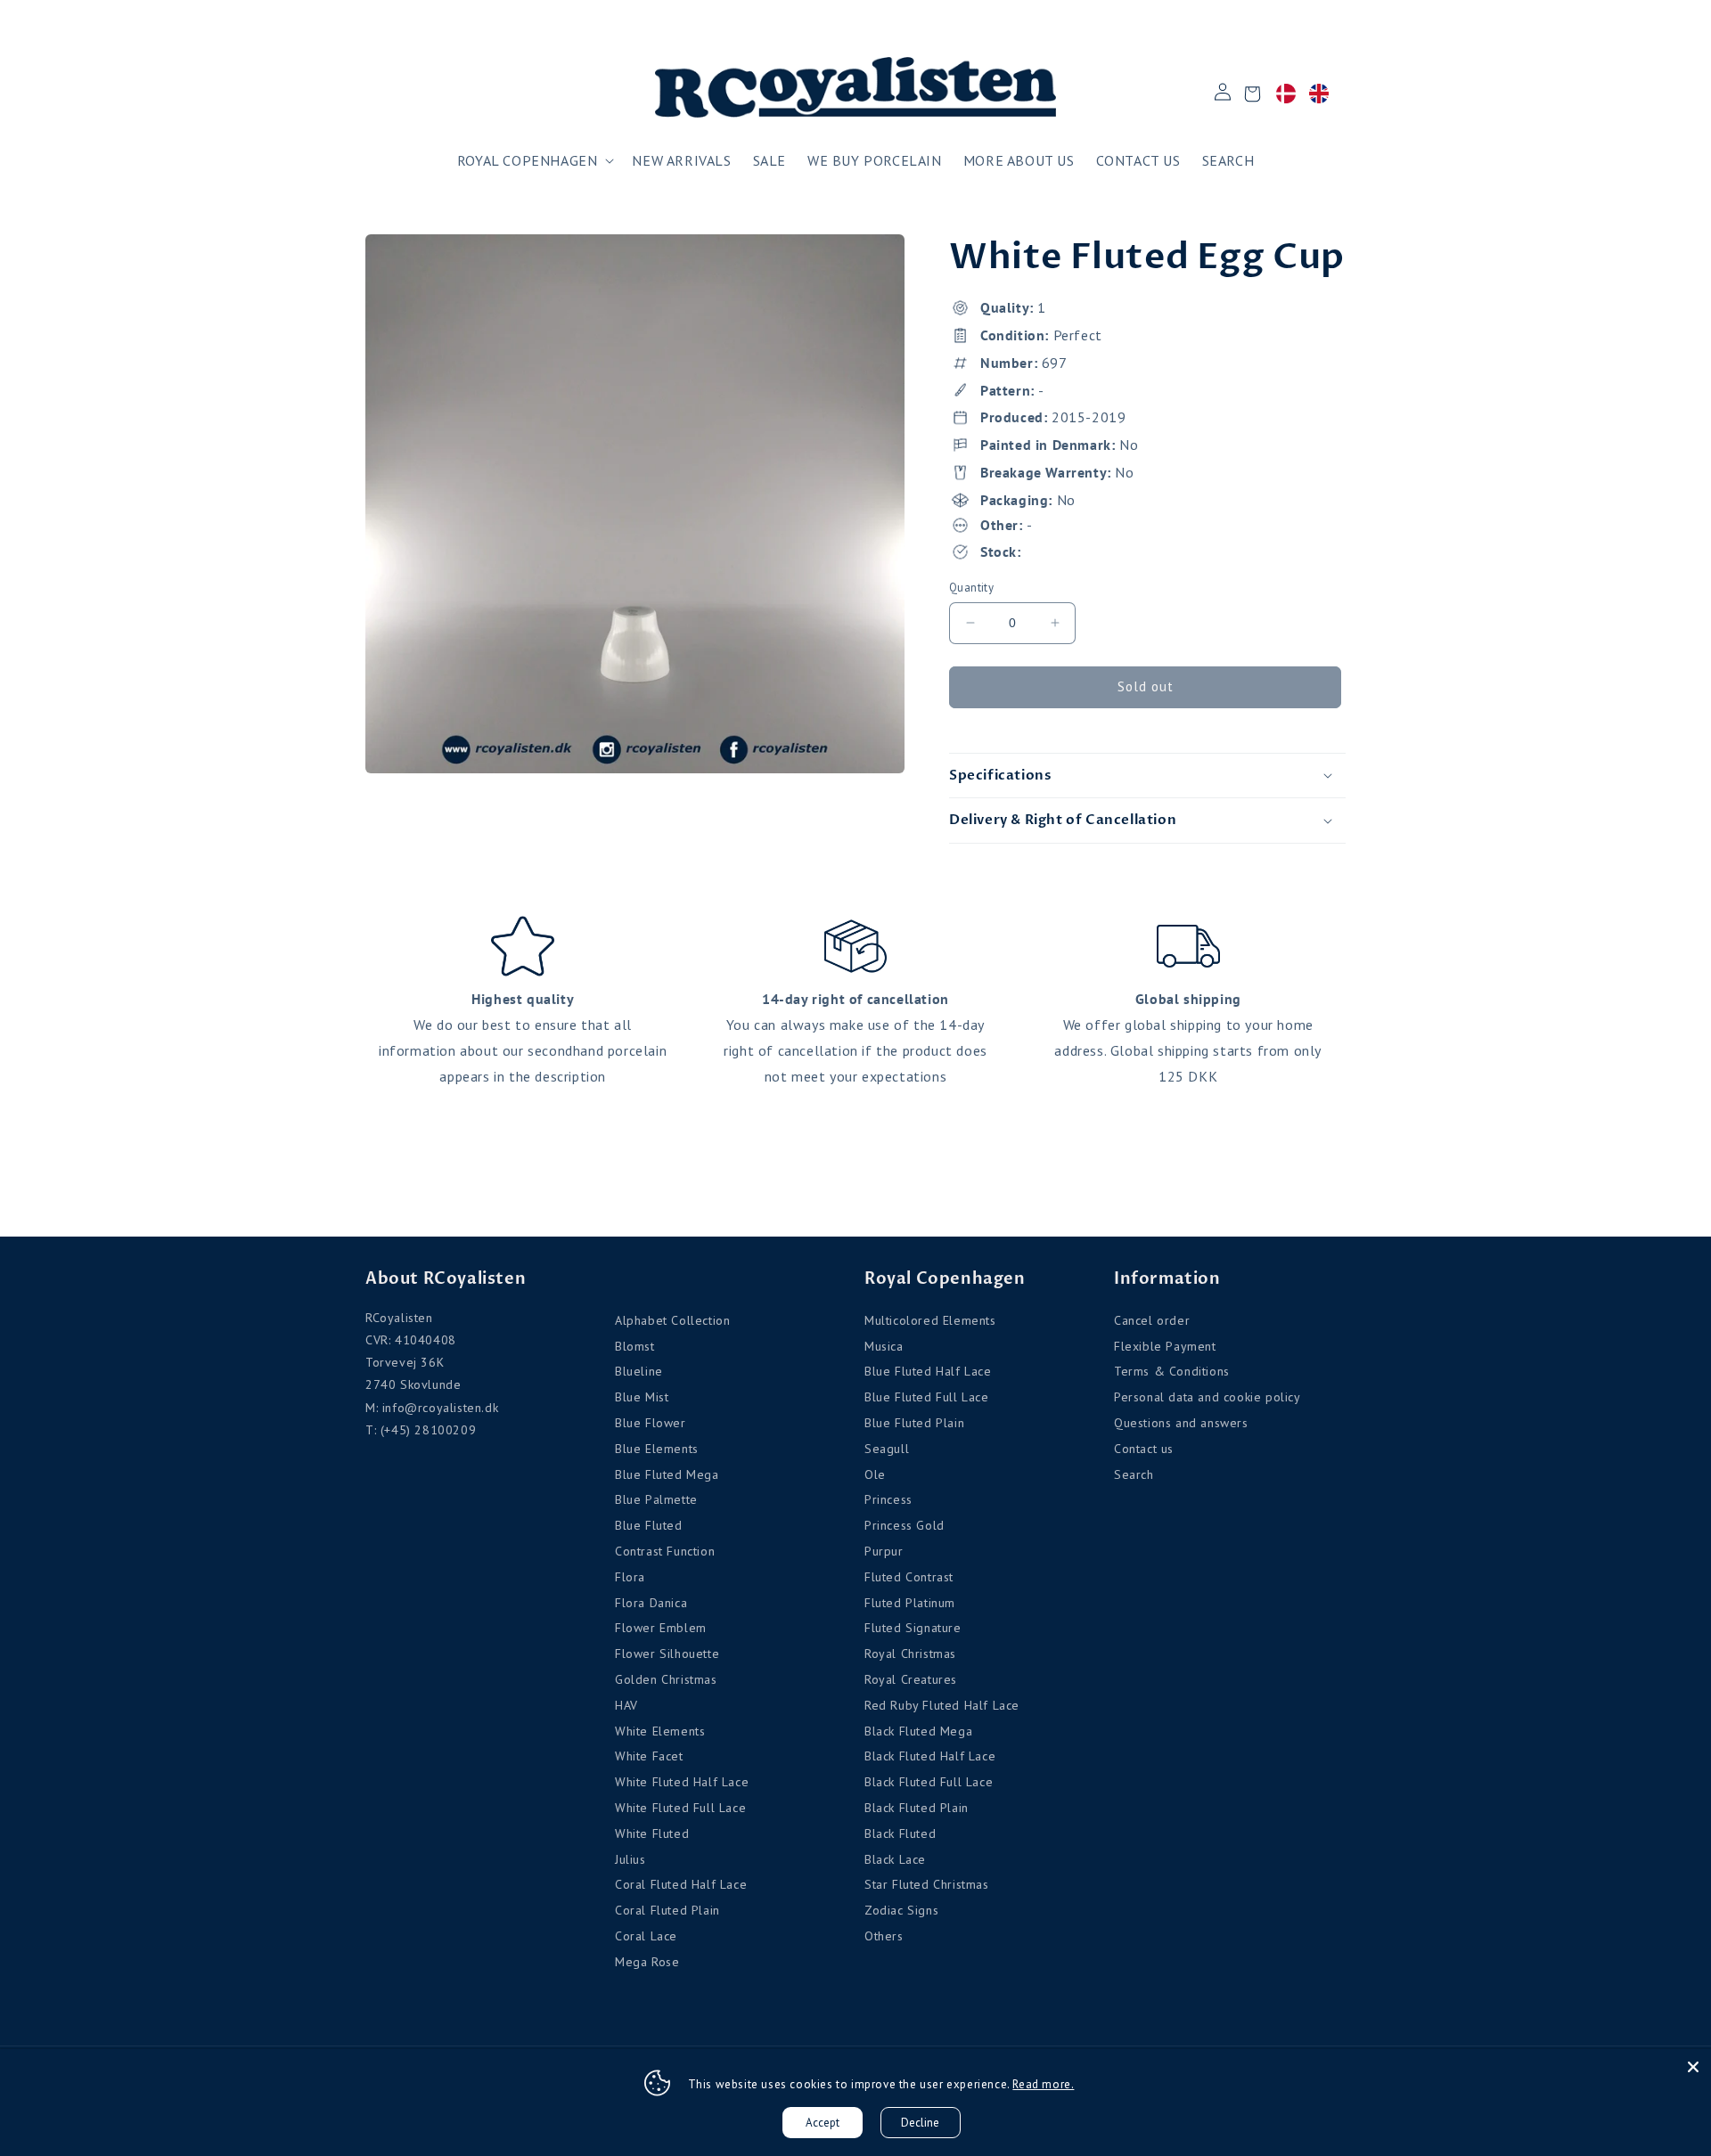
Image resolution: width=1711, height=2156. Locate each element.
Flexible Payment (1165, 1346)
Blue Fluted (649, 1525)
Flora (630, 1577)
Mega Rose (647, 1962)
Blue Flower (651, 1423)
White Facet (649, 1756)
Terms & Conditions (1172, 1371)
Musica (884, 1346)
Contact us (1144, 1449)
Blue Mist (642, 1397)
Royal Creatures (911, 1679)
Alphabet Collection (672, 1320)
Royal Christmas (910, 1654)
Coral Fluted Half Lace (681, 1884)
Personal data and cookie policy (1208, 1397)
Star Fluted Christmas (927, 1884)
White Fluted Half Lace (682, 1782)
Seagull (887, 1449)
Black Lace (895, 1859)
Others (884, 1936)
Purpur (884, 1551)
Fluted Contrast (909, 1577)
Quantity (971, 588)
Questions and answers (1181, 1423)
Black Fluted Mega (918, 1731)
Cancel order (1152, 1320)
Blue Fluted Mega (667, 1474)
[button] (534, 161)
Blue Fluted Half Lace (928, 1371)
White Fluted (652, 1833)
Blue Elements (657, 1449)
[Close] (1693, 2067)
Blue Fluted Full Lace (927, 1397)
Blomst (635, 1346)
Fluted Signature (913, 1628)
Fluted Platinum (910, 1603)
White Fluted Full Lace (680, 1808)
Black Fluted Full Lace (929, 1782)
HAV (626, 1705)
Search (1134, 1474)
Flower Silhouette (667, 1654)
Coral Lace (646, 1936)
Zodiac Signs (901, 1910)
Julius (630, 1859)
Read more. (1043, 2084)
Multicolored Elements (930, 1320)
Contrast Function (665, 1551)
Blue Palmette (656, 1499)
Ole (875, 1474)
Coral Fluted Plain (667, 1910)
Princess (888, 1499)
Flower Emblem (661, 1628)
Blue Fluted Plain (914, 1423)
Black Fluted (900, 1833)
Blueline (639, 1371)
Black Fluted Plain (917, 1808)
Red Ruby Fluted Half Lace (942, 1705)
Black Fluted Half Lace (930, 1756)
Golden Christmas (666, 1679)
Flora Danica (651, 1603)
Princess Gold (905, 1525)
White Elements (660, 1731)
